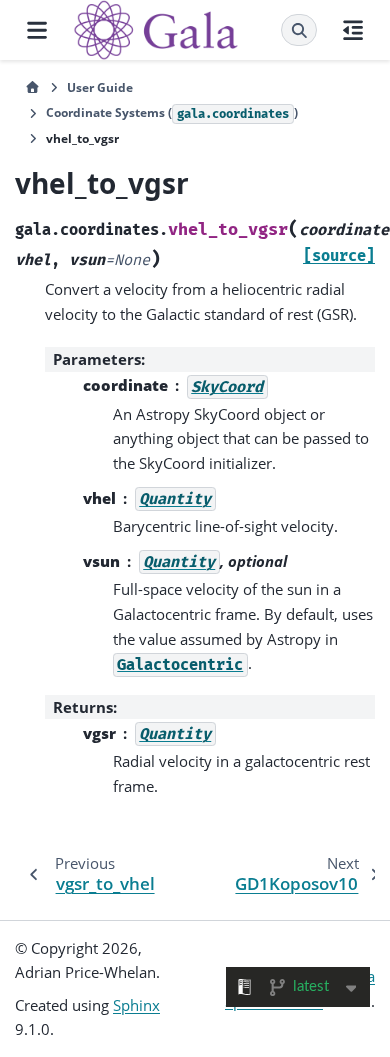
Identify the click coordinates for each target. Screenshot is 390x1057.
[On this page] (353, 30)
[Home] (32, 88)
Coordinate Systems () (172, 112)
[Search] (299, 30)
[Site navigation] (36, 30)
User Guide (100, 87)
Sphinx (136, 1005)
